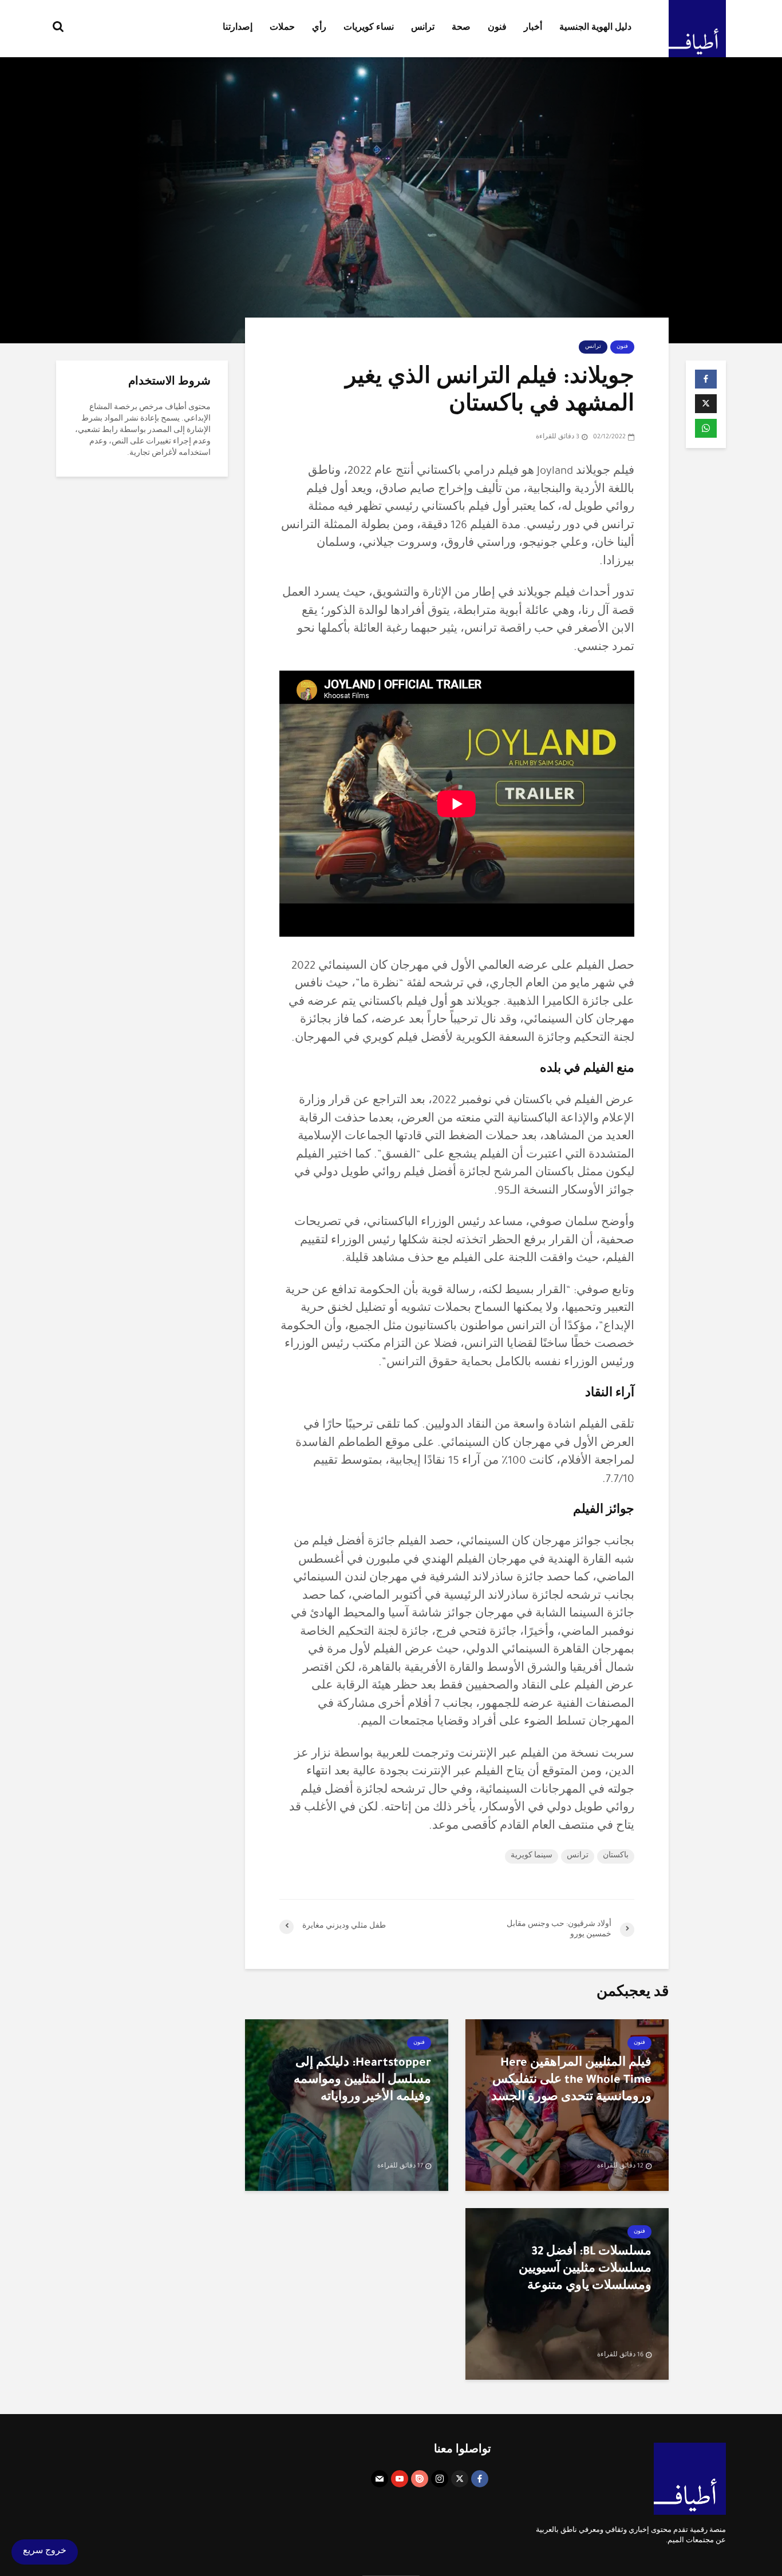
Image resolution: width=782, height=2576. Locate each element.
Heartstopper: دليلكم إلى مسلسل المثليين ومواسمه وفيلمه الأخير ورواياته (362, 2081)
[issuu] (420, 2479)
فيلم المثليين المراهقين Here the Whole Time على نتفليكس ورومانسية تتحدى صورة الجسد (571, 2081)
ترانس (423, 29)
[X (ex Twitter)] (460, 2479)
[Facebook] (480, 2479)
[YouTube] (400, 2479)
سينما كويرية (532, 1856)
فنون (497, 29)
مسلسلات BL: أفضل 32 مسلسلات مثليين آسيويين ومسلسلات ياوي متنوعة (585, 2270)
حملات (282, 29)
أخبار (533, 29)
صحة (461, 29)
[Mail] (380, 2479)
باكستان (616, 1856)
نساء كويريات (369, 29)
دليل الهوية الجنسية (595, 29)
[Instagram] (440, 2479)
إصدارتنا (238, 29)
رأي (319, 29)
